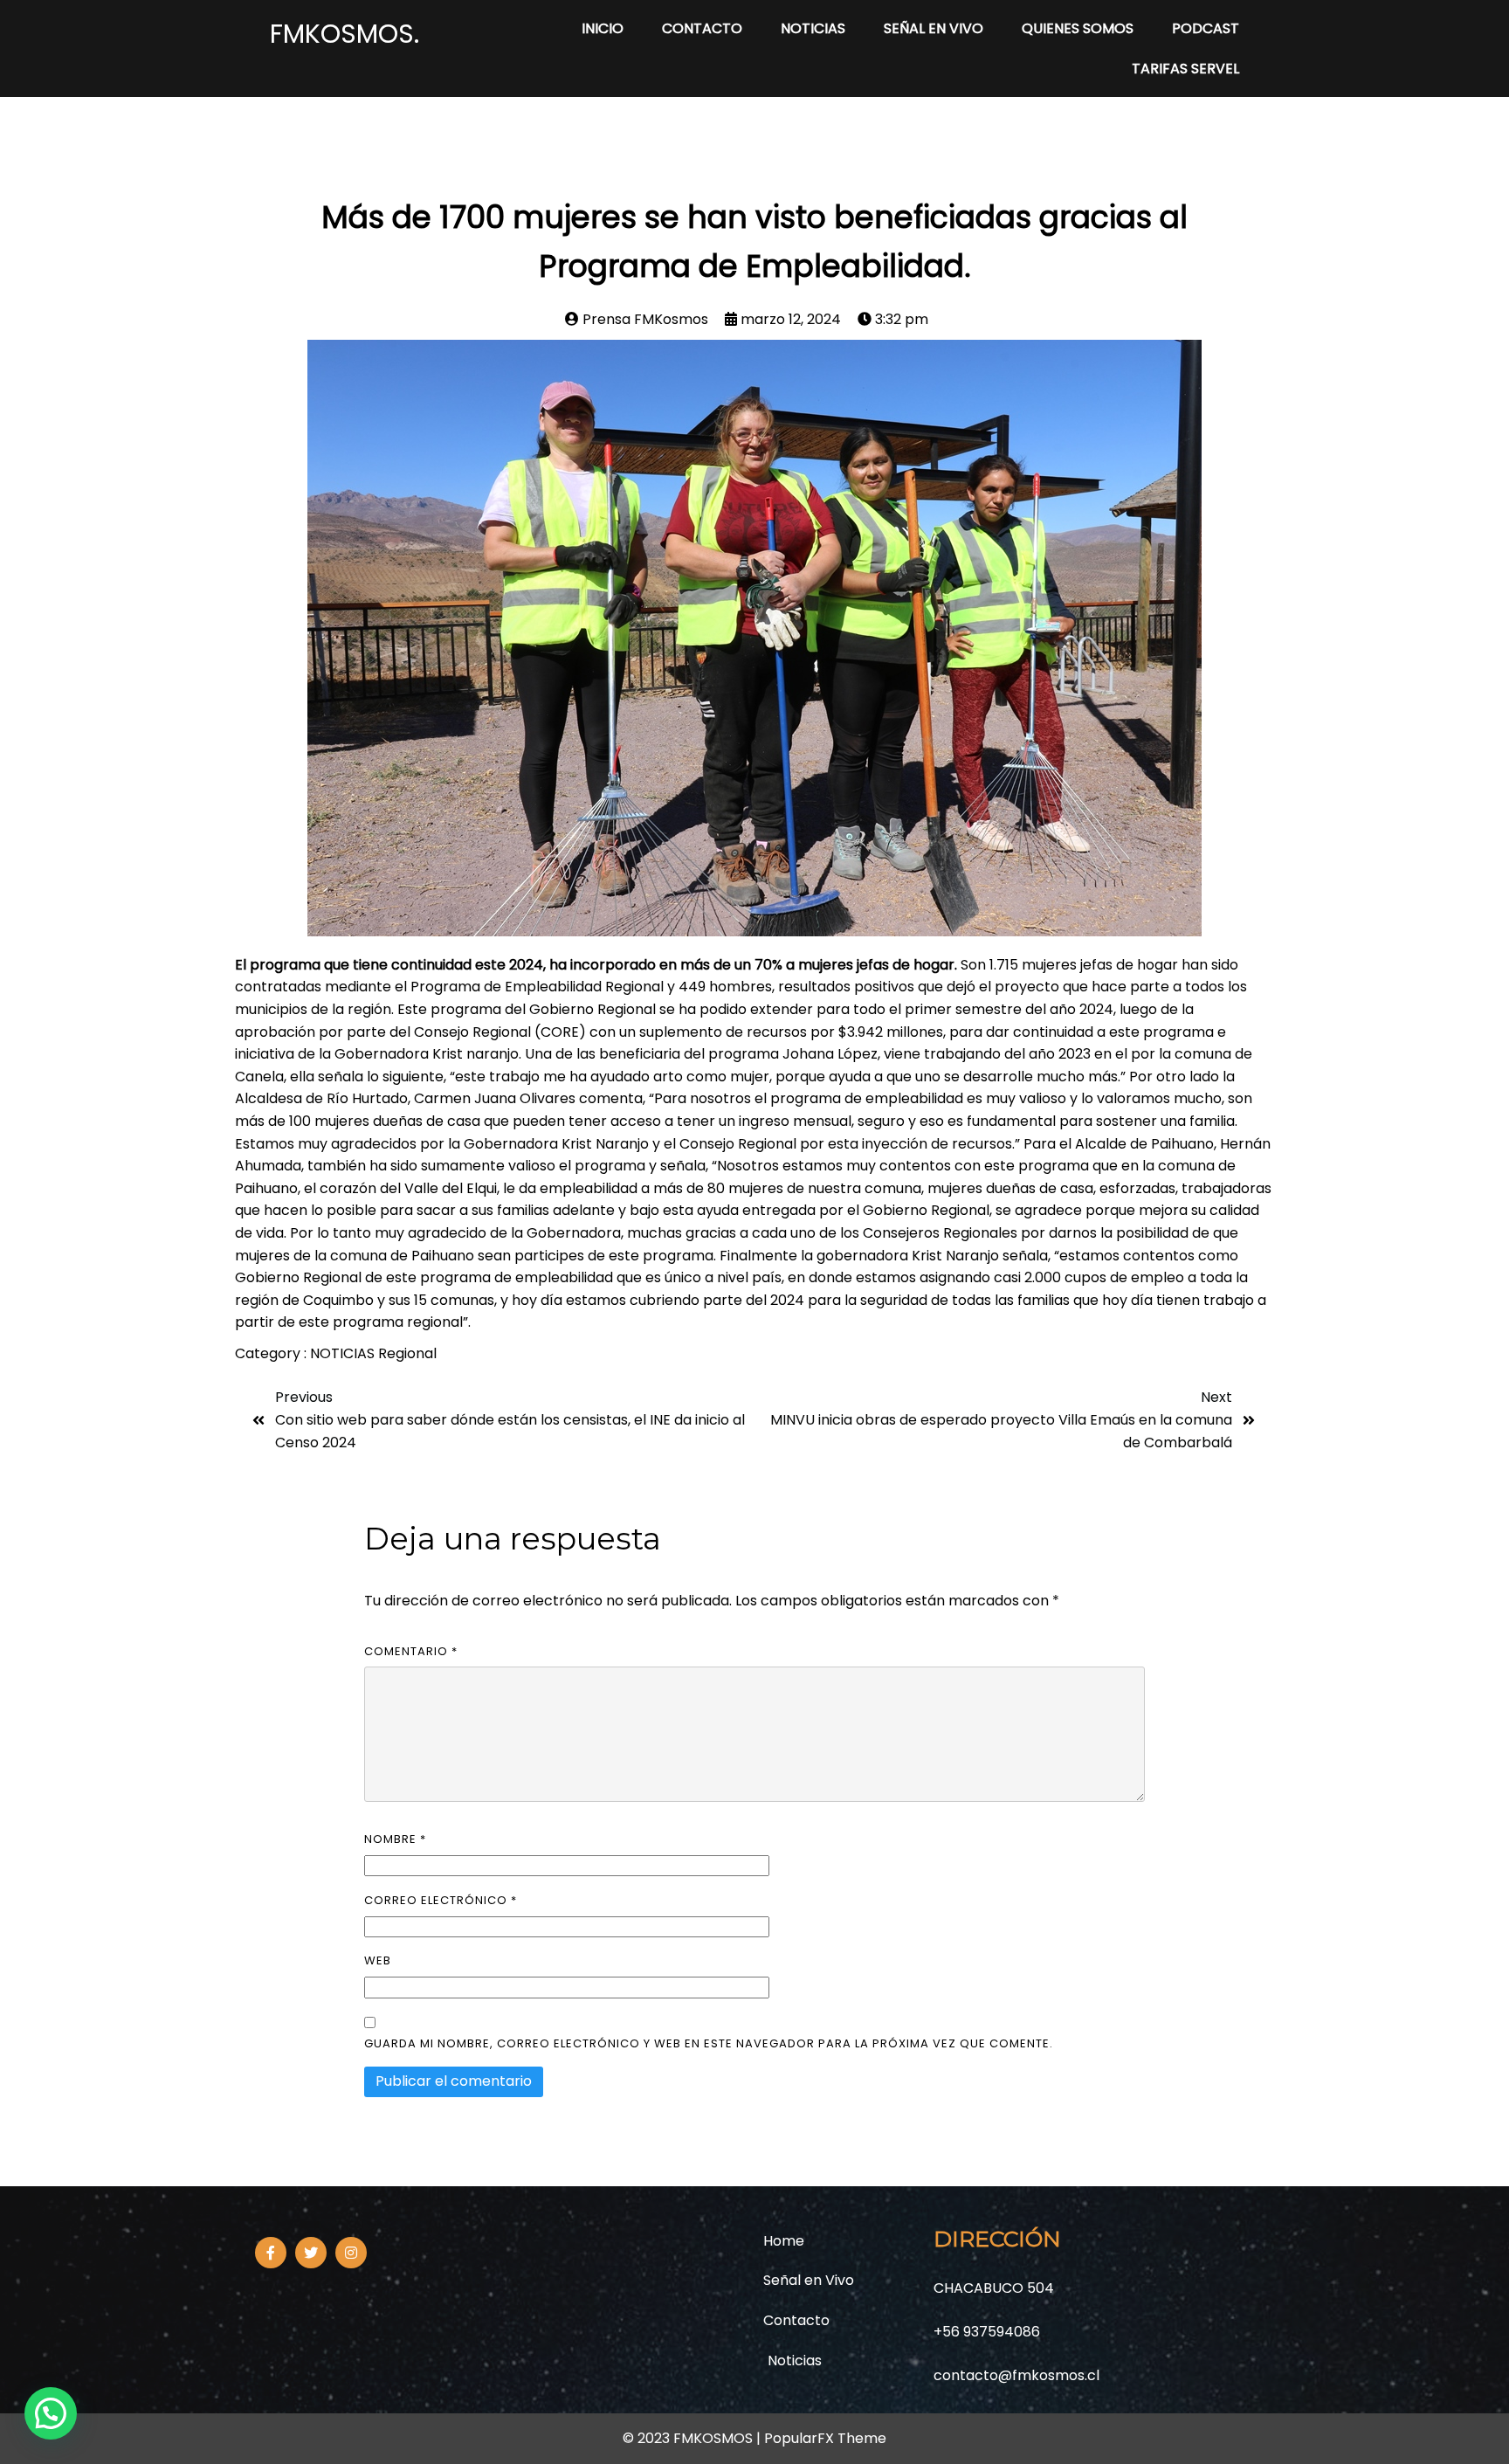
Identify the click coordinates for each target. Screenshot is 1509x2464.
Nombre (395, 1839)
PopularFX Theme (825, 2438)
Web (378, 1960)
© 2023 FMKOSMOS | (693, 2438)
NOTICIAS (344, 1353)
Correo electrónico (441, 1900)
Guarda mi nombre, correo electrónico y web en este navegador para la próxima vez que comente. (709, 2043)
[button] (51, 2413)
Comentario (411, 1651)
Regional (407, 1353)
